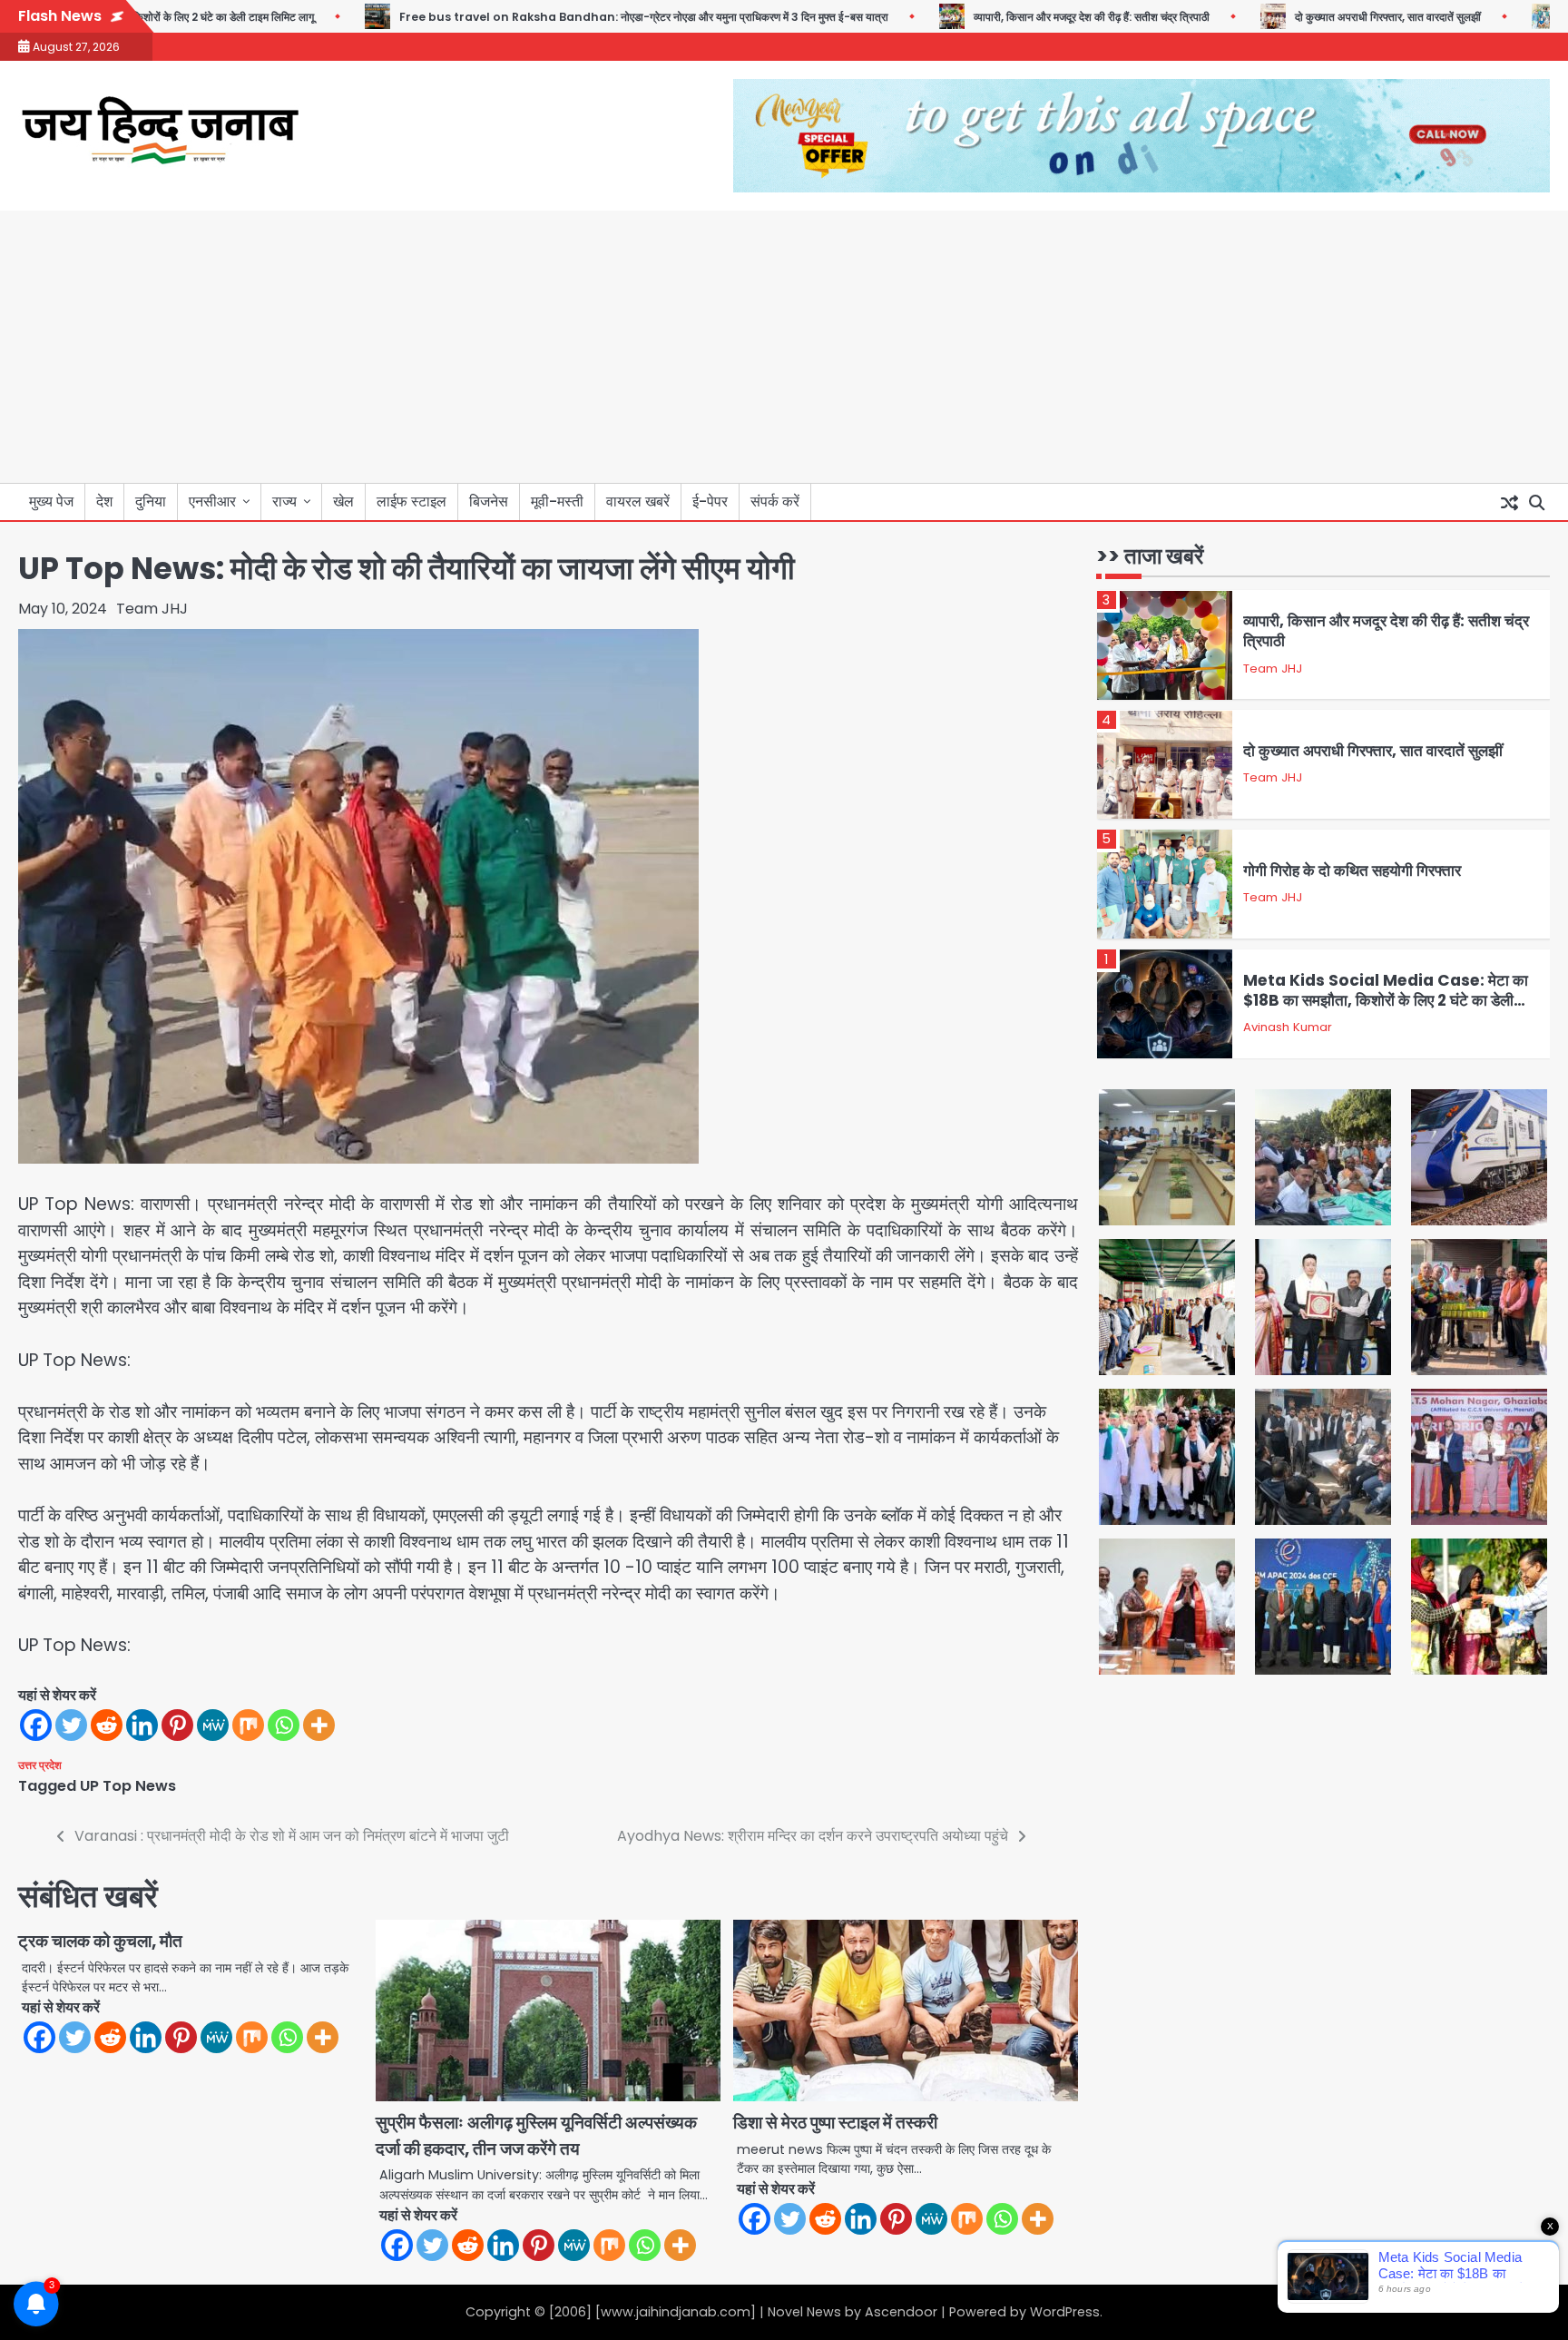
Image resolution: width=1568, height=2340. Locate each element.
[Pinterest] (177, 1725)
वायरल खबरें (638, 501)
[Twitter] (71, 1725)
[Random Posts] (1509, 502)
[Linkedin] (142, 1725)
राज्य (284, 501)
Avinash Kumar (1288, 1027)
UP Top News (128, 1786)
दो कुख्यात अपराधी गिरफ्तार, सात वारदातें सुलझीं (1343, 17)
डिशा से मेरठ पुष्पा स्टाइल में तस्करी (835, 2123)
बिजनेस (489, 501)
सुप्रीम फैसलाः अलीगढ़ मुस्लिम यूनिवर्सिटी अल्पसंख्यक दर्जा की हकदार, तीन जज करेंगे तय (536, 2136)
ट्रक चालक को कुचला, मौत (100, 1941)
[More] (319, 1725)
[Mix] (248, 1725)
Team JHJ (152, 609)
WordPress (1065, 2312)
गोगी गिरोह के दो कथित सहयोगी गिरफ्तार (1352, 870)
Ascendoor (901, 2312)
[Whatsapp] (284, 1725)
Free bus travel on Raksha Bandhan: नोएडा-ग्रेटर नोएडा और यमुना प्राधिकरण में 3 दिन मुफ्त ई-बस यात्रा (598, 17)
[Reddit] (107, 1725)
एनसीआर (212, 501)
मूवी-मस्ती (557, 501)
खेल (343, 501)
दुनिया (151, 501)
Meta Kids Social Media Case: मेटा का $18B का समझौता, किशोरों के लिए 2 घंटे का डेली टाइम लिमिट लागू (1386, 1001)
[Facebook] (36, 1725)
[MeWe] (213, 1725)
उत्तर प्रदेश (40, 1765)
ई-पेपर (710, 501)
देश (104, 501)
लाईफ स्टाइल (412, 501)
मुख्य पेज (51, 501)
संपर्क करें (775, 501)
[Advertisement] (784, 347)
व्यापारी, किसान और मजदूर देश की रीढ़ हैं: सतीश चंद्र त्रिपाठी (1046, 17)
